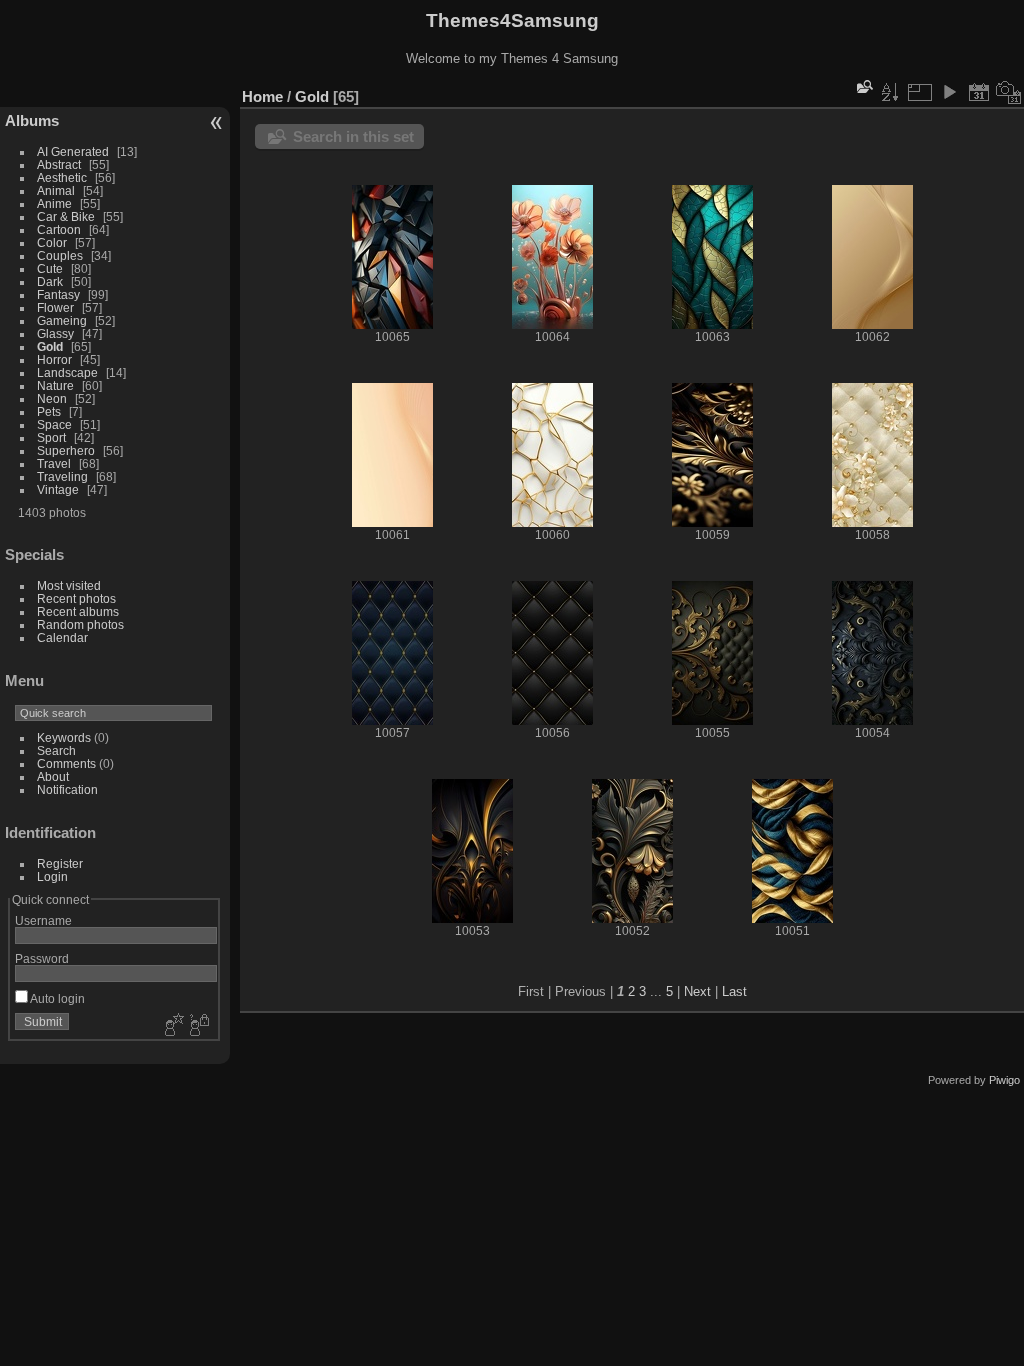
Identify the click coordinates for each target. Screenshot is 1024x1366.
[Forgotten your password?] (198, 1026)
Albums (32, 120)
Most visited (69, 585)
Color (52, 242)
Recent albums (78, 611)
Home (262, 96)
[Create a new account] (172, 1026)
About (53, 776)
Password (42, 958)
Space (54, 424)
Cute (50, 268)
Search (56, 750)
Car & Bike (66, 216)
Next (697, 991)
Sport (51, 437)
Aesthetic (62, 177)
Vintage (58, 489)
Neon (52, 398)
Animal (56, 190)
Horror (54, 359)
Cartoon (59, 229)
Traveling (62, 476)
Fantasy (58, 294)
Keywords (64, 737)
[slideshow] (949, 92)
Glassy (55, 333)
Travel (54, 463)
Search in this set (353, 136)
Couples (60, 255)
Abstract (59, 164)
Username (43, 920)
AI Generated (73, 151)
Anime (54, 203)
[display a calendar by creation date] (1009, 92)
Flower (55, 307)
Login (52, 876)
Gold (50, 346)
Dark (51, 281)
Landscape (67, 372)
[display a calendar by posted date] (979, 92)
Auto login (56, 998)
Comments (66, 763)
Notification (67, 789)
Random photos (80, 624)
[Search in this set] (863, 86)
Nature (55, 385)
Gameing (62, 320)
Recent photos (76, 598)
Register (60, 863)
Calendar (62, 637)
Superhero (66, 450)
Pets (49, 411)
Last (734, 991)
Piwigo (1004, 1080)
